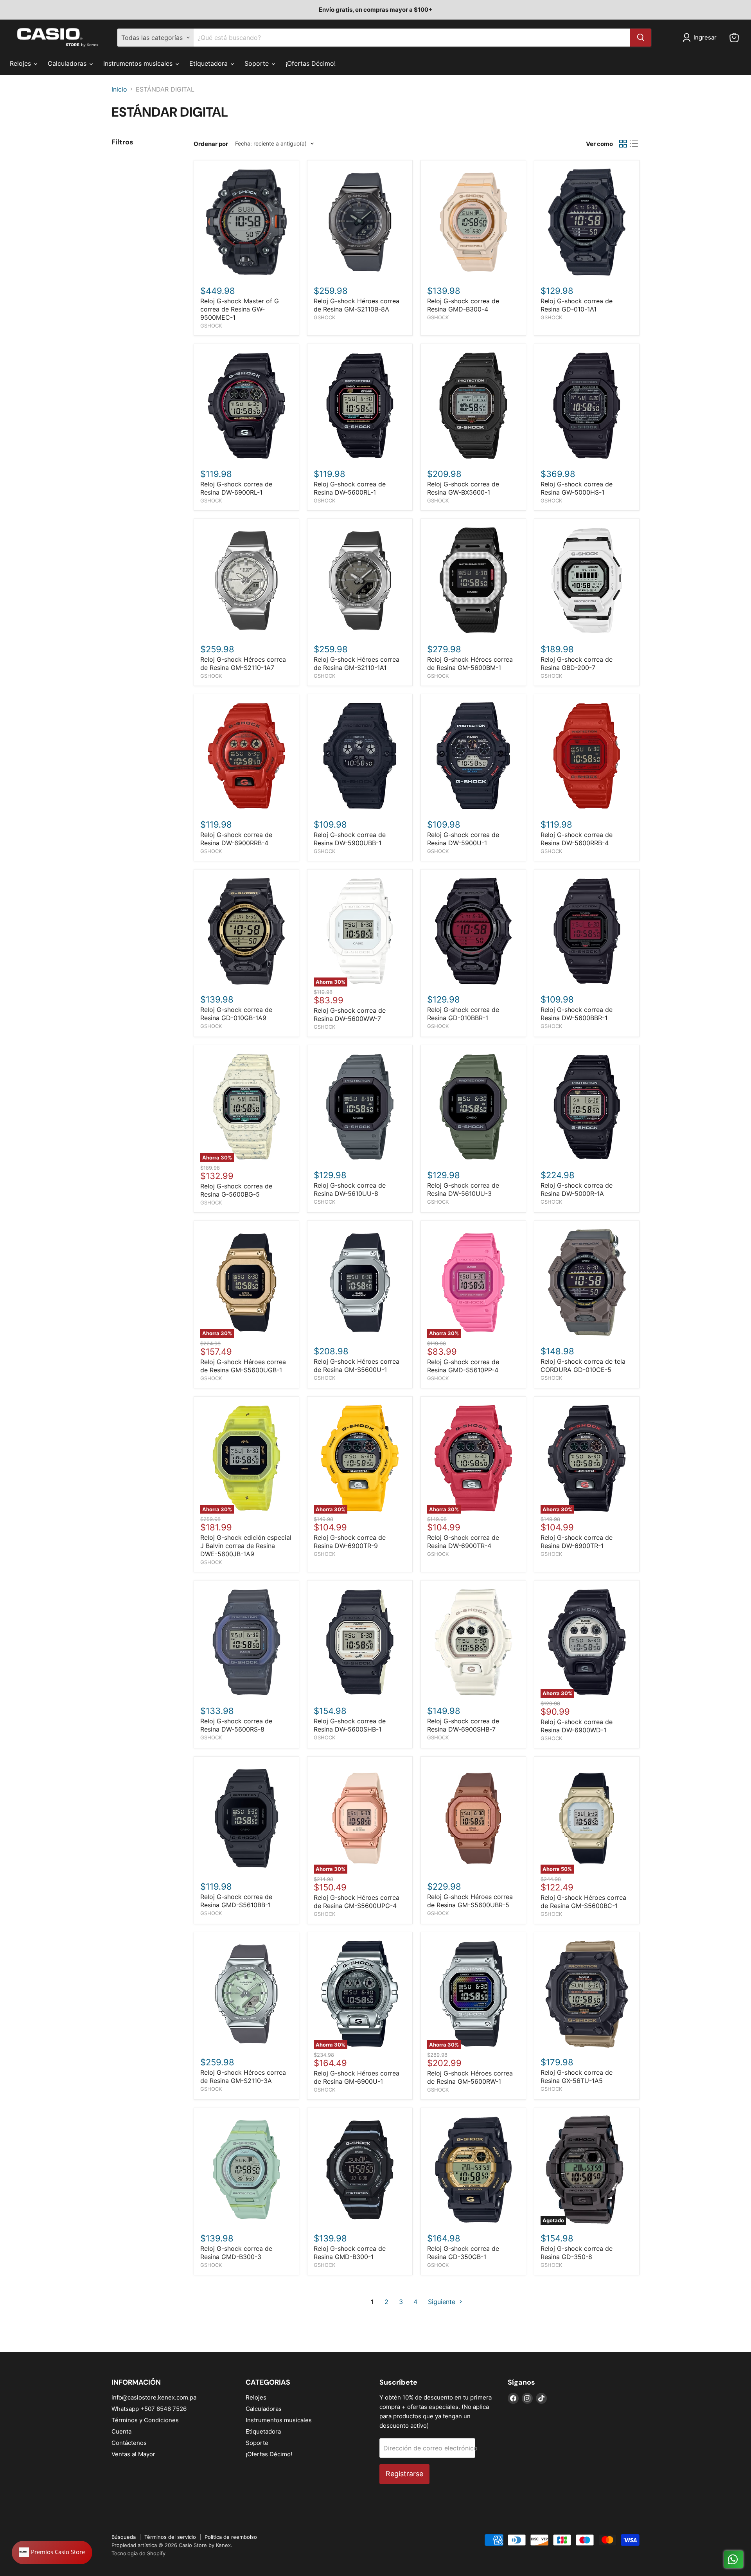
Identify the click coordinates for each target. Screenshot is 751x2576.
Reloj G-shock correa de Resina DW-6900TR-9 (350, 1542)
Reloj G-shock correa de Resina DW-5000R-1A (577, 1189)
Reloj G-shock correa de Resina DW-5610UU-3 (463, 1189)
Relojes (21, 63)
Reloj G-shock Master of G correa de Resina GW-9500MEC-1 (240, 309)
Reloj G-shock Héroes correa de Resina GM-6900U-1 (357, 2077)
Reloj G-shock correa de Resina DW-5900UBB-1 (350, 839)
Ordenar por (211, 144)
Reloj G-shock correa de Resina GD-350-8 (577, 2253)
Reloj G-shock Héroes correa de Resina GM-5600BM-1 (470, 663)
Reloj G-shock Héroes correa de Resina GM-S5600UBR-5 (470, 1901)
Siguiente (443, 2302)
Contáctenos (129, 2443)
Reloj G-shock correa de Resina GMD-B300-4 (463, 305)
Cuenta (121, 2431)
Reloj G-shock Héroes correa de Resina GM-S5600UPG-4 (357, 1902)
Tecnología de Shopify (138, 2553)
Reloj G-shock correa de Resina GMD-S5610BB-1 (236, 1901)
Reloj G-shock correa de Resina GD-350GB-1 (463, 2253)
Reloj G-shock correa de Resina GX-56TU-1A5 (577, 2076)
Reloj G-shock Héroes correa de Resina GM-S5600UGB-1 (243, 1366)
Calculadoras (68, 63)
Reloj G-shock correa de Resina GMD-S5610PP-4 (463, 1366)
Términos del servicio (170, 2537)
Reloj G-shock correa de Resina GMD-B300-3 (236, 2253)
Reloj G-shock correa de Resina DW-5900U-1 (463, 839)
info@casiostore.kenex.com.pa (154, 2397)
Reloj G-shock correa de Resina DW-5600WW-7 (350, 1014)
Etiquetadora (209, 63)
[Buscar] (641, 38)
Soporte (258, 63)
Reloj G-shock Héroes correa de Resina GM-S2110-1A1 (357, 663)
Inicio (119, 89)
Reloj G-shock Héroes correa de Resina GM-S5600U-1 (357, 1365)
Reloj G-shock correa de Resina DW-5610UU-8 (350, 1189)
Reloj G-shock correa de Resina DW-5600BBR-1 (577, 1014)
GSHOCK (211, 326)
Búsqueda (124, 2537)
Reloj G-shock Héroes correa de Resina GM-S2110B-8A (357, 305)
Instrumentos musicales (139, 63)
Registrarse (404, 2474)
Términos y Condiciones (145, 2420)
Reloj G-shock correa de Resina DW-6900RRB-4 (236, 839)
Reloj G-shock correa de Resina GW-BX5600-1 (463, 488)
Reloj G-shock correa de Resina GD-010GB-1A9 (236, 1014)
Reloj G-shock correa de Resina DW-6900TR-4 (463, 1542)
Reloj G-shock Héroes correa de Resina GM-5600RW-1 (470, 2077)
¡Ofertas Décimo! (311, 63)
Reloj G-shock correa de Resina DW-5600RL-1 (350, 488)
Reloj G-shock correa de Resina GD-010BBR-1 (463, 1014)
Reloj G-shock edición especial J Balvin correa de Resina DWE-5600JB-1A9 (246, 1546)
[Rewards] (52, 2553)
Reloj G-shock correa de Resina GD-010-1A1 (577, 305)
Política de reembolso (231, 2537)
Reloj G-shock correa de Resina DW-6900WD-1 (577, 1726)
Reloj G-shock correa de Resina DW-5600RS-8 (236, 1725)
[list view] (634, 144)
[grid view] (623, 144)
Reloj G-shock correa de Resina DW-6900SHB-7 (463, 1725)
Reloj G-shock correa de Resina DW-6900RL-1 (236, 488)
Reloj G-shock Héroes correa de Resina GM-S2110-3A (243, 2076)
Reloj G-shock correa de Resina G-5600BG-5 (236, 1190)
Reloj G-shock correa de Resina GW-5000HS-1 (577, 488)
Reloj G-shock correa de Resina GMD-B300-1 (350, 2253)
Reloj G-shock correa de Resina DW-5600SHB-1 (350, 1725)
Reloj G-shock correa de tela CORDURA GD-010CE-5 (583, 1365)
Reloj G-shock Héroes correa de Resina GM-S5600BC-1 (583, 1902)
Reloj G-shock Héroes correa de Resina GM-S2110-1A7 (243, 663)
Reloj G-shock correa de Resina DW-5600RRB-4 (577, 839)
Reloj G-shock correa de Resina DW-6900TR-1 (577, 1542)
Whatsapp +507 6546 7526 (149, 2409)
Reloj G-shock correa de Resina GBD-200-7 (577, 663)
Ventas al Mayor (133, 2454)
